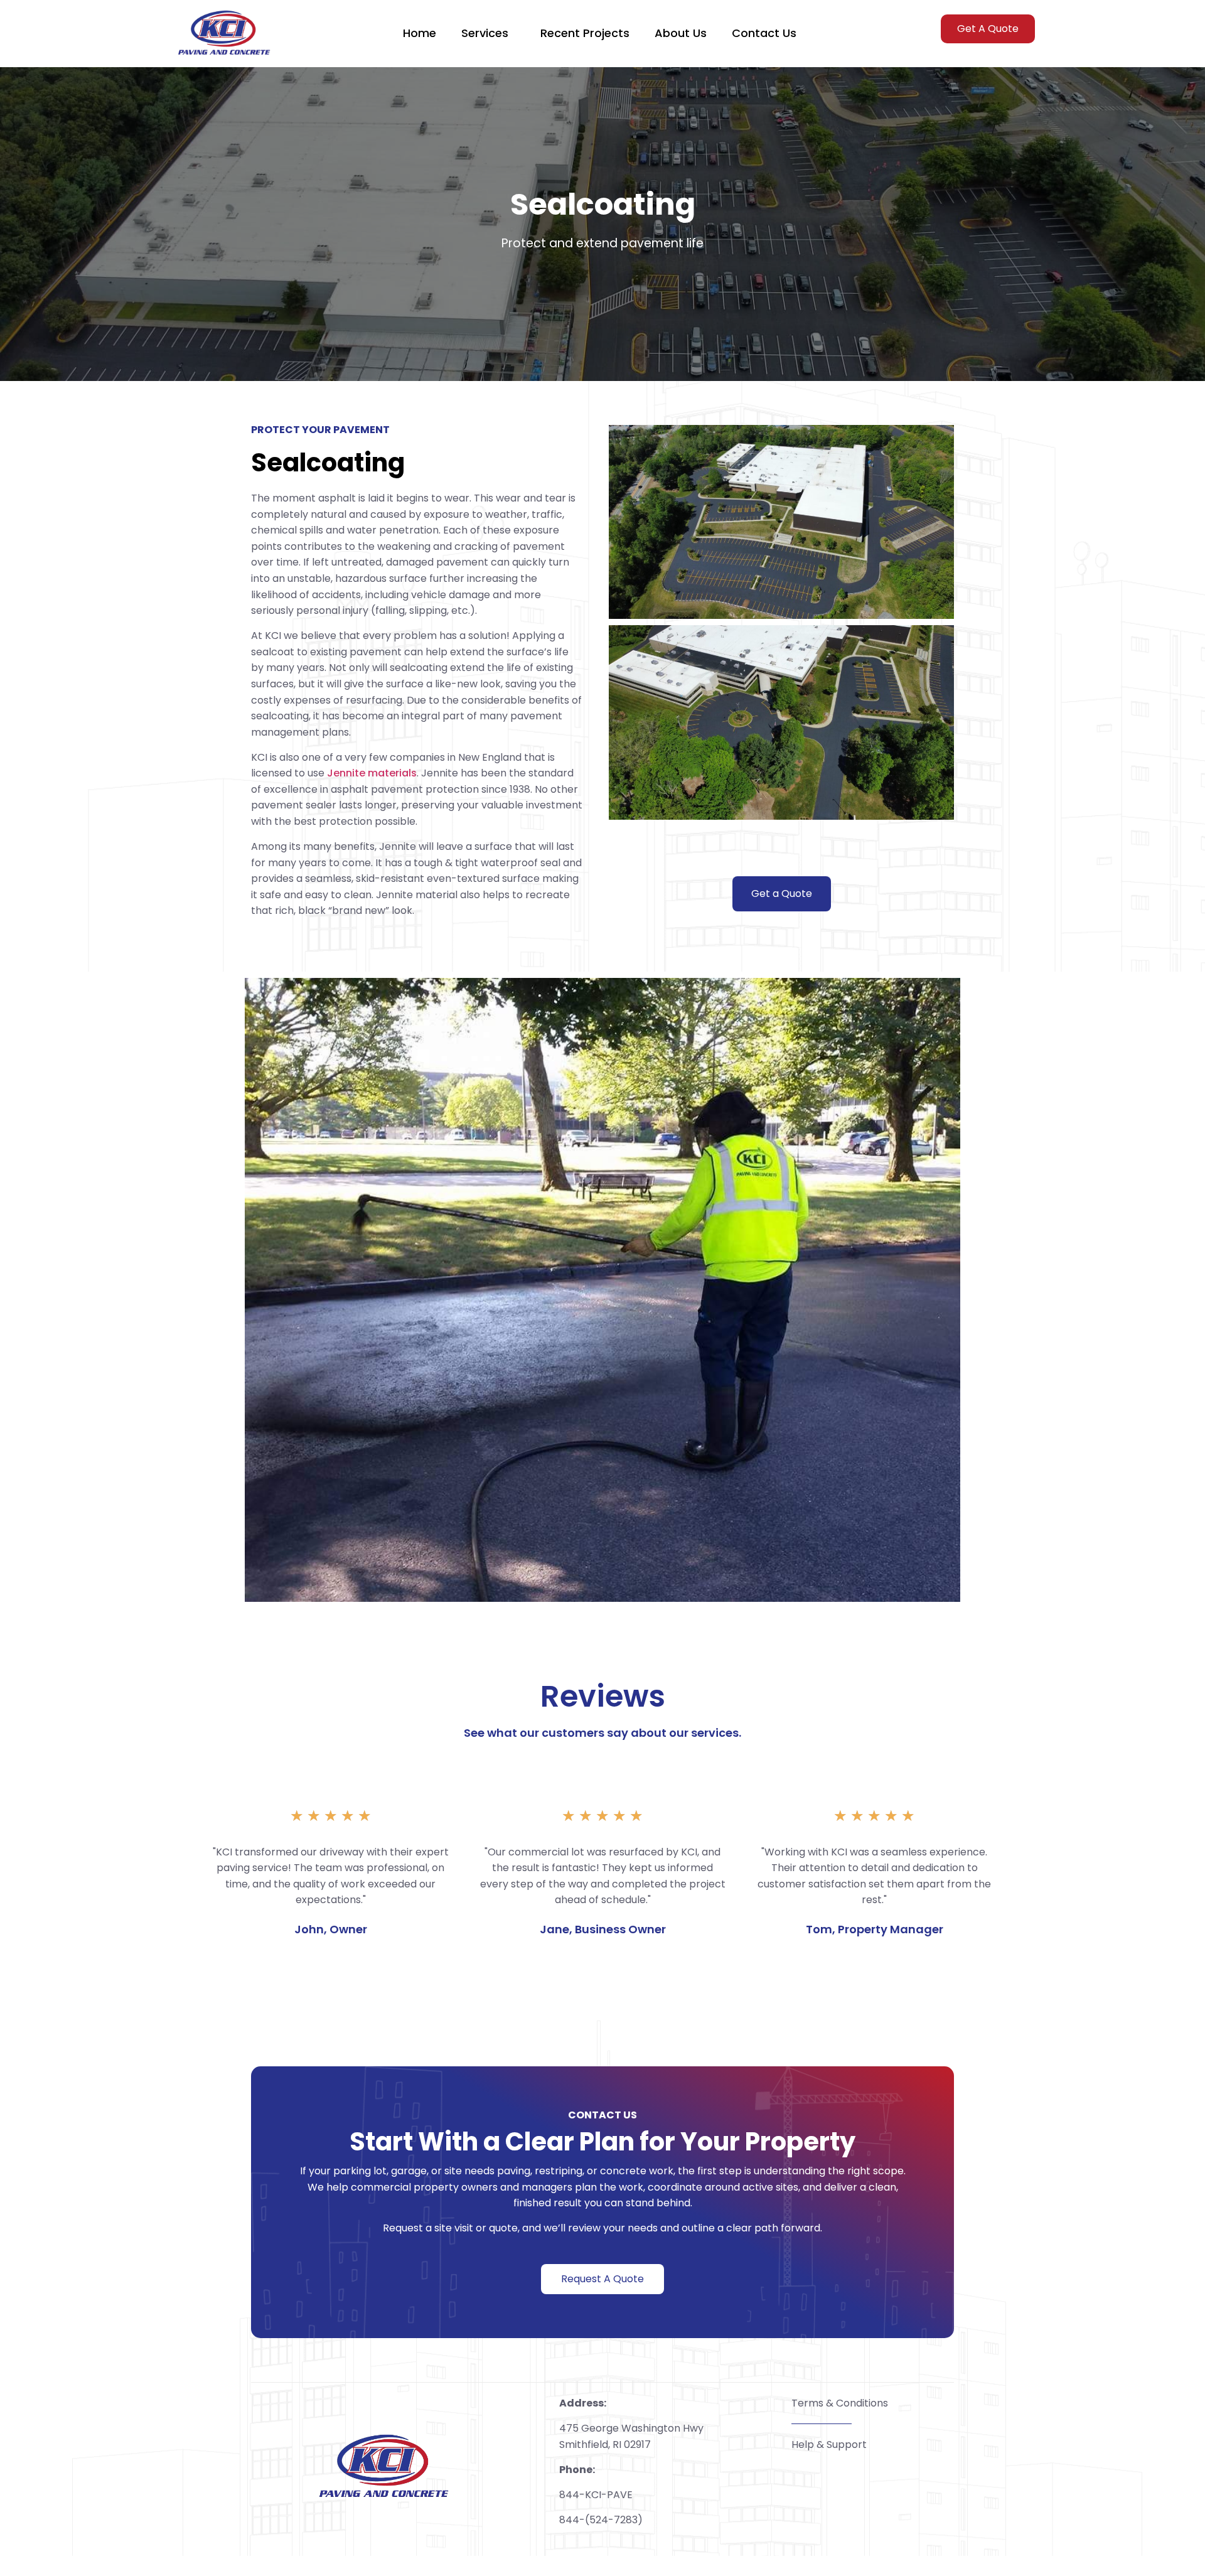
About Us (681, 33)
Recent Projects (585, 33)
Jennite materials (372, 773)
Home (420, 33)
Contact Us (764, 33)
